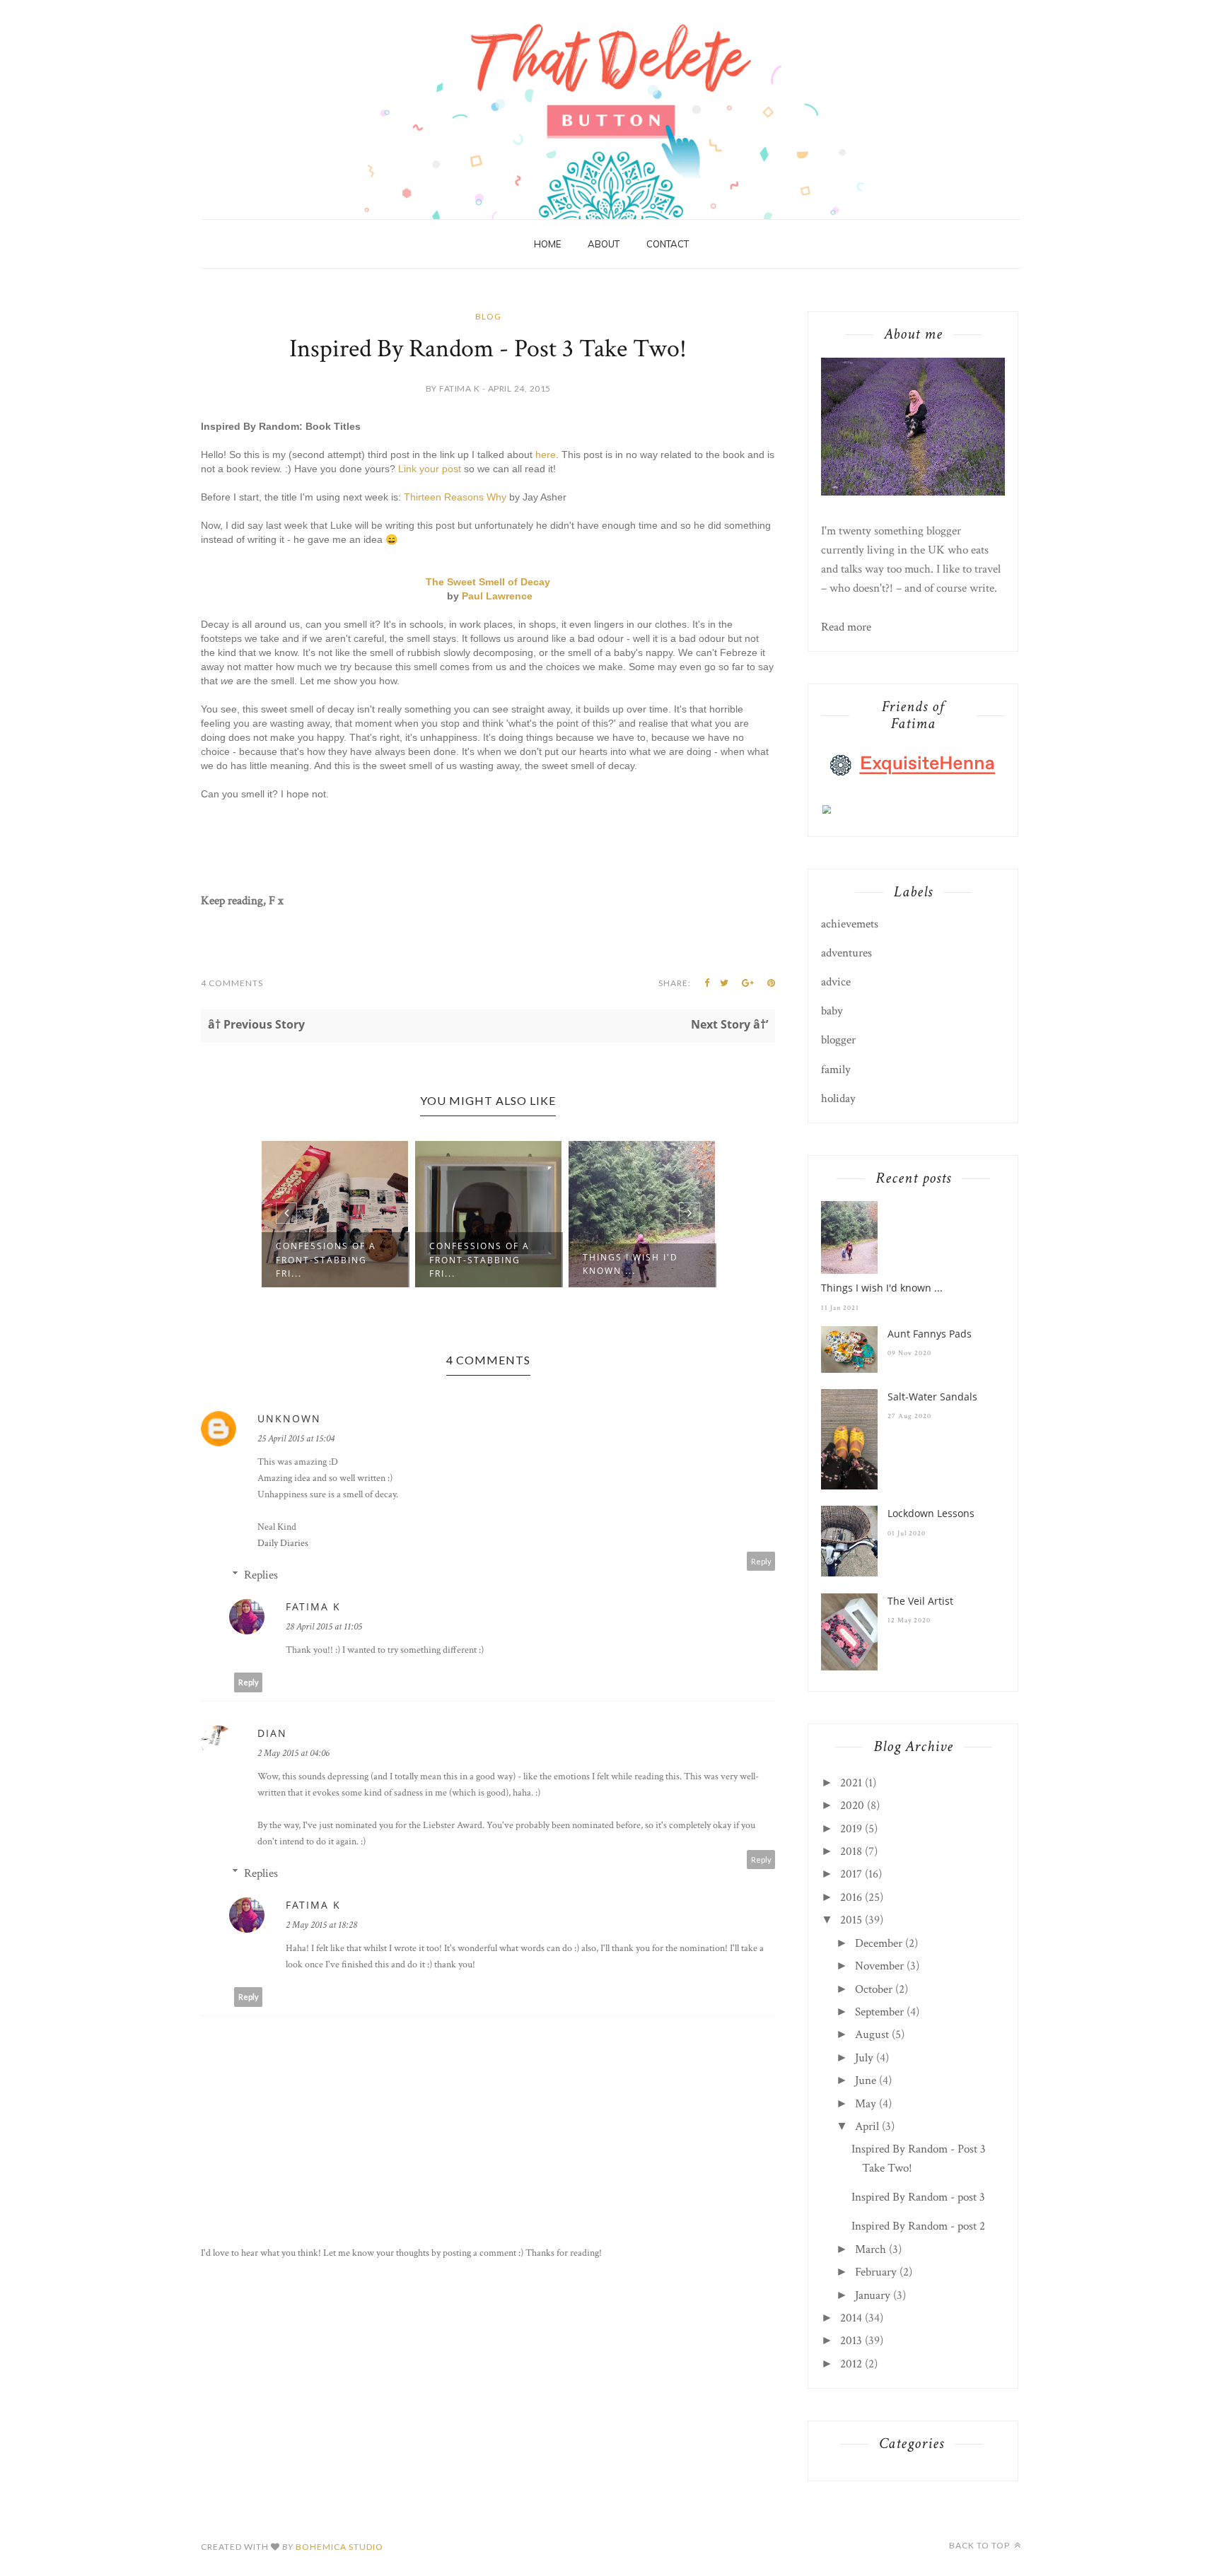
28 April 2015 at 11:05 (324, 1627)
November (879, 1966)
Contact (668, 244)
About (604, 244)
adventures (846, 953)
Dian (272, 1733)
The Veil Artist (920, 1601)
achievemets (850, 924)
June (866, 2080)
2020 (852, 1805)
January (873, 2295)
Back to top (980, 2545)
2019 (851, 1829)
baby (832, 1011)
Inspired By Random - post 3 (918, 2197)
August (872, 2035)
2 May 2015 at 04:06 (293, 1753)
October (874, 1989)
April (867, 2126)
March (871, 2249)
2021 (851, 1783)
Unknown (289, 1418)
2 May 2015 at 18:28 (321, 1925)
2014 (851, 2318)
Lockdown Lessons (931, 1513)
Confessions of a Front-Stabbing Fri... (383, 1259)
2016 (851, 1897)
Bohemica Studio (339, 2547)
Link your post (430, 469)
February (876, 2272)
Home (547, 244)
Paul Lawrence (497, 596)
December (879, 1943)
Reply (761, 1561)
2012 (851, 2364)
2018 (851, 1851)
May (866, 2104)
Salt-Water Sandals (932, 1397)
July (864, 2058)
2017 (851, 1874)
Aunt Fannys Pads (692, 1257)
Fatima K (313, 1606)
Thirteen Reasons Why (455, 497)
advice (836, 982)
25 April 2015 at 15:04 (296, 1439)
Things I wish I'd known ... (534, 1264)
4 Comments (232, 983)
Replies (261, 1575)
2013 (851, 2341)
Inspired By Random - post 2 (918, 2226)
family (836, 1070)
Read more (846, 627)
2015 (851, 1920)
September (879, 2012)
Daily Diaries (283, 1543)
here (546, 455)
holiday (838, 1099)
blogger (838, 1040)
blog (488, 316)
